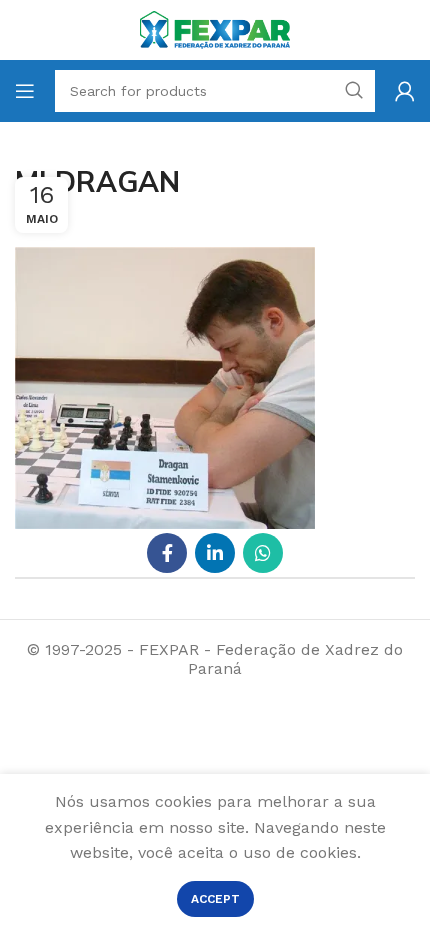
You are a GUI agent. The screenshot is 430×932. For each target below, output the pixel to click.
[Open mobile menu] (25, 91)
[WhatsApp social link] (263, 553)
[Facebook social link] (167, 553)
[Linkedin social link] (215, 553)
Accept (215, 899)
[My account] (405, 91)
